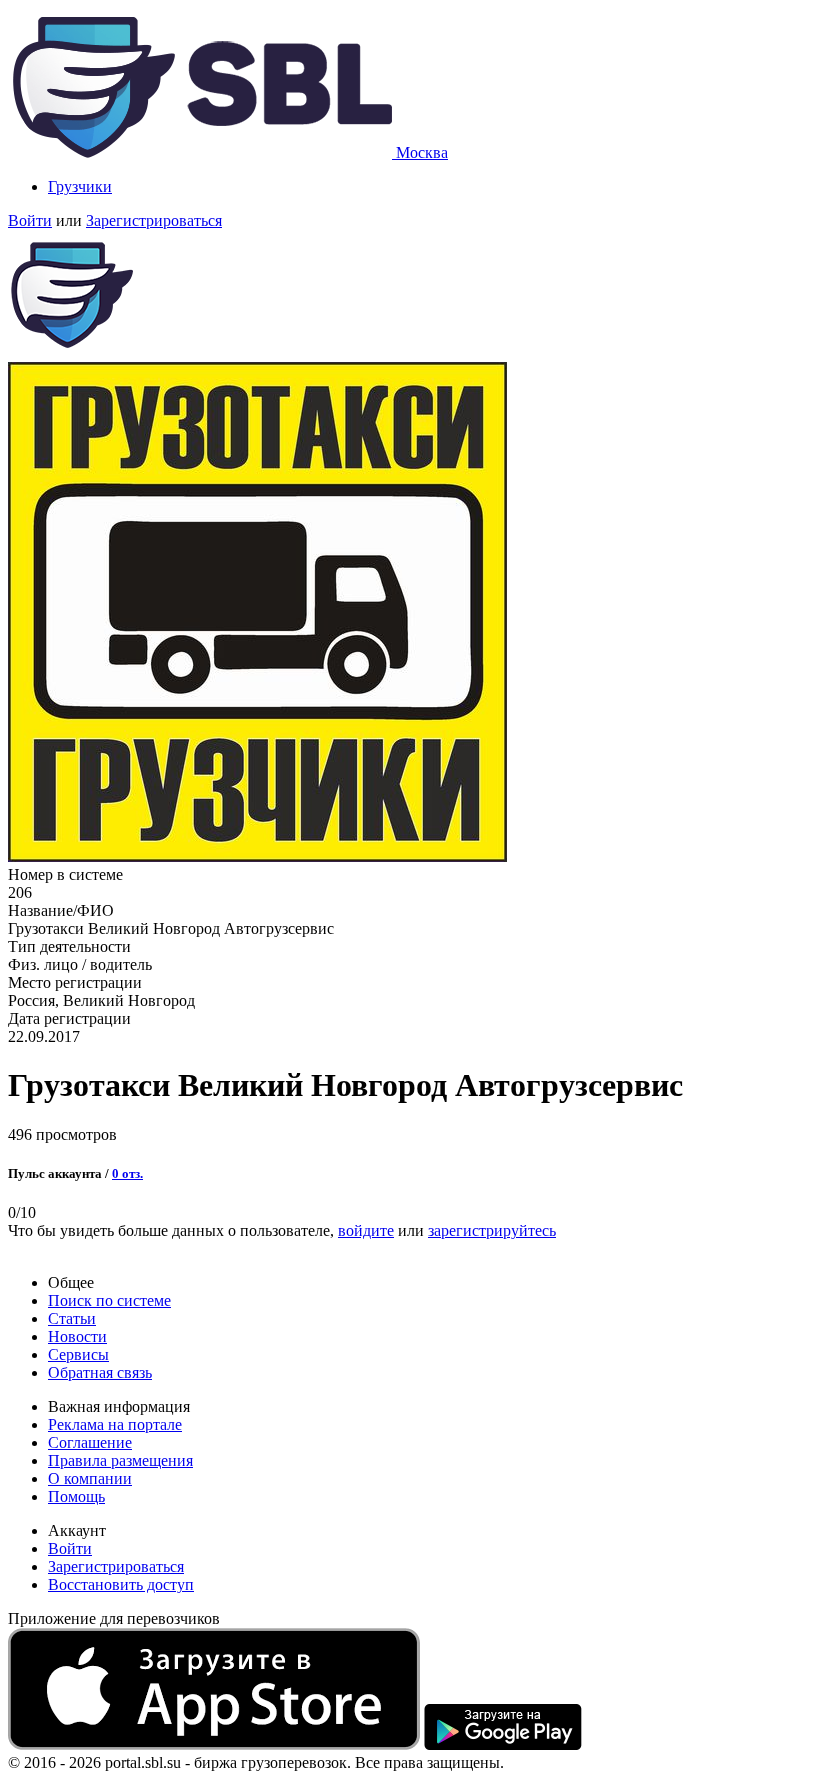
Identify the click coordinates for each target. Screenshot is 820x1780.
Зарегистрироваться (154, 220)
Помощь (76, 1496)
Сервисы (78, 1354)
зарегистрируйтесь (492, 1230)
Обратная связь (100, 1372)
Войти (30, 220)
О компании (90, 1478)
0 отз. (127, 1173)
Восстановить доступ (121, 1584)
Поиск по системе (109, 1300)
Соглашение (90, 1442)
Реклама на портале (115, 1424)
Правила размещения (120, 1460)
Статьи (72, 1318)
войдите (366, 1230)
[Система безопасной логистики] (202, 152)
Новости (77, 1336)
